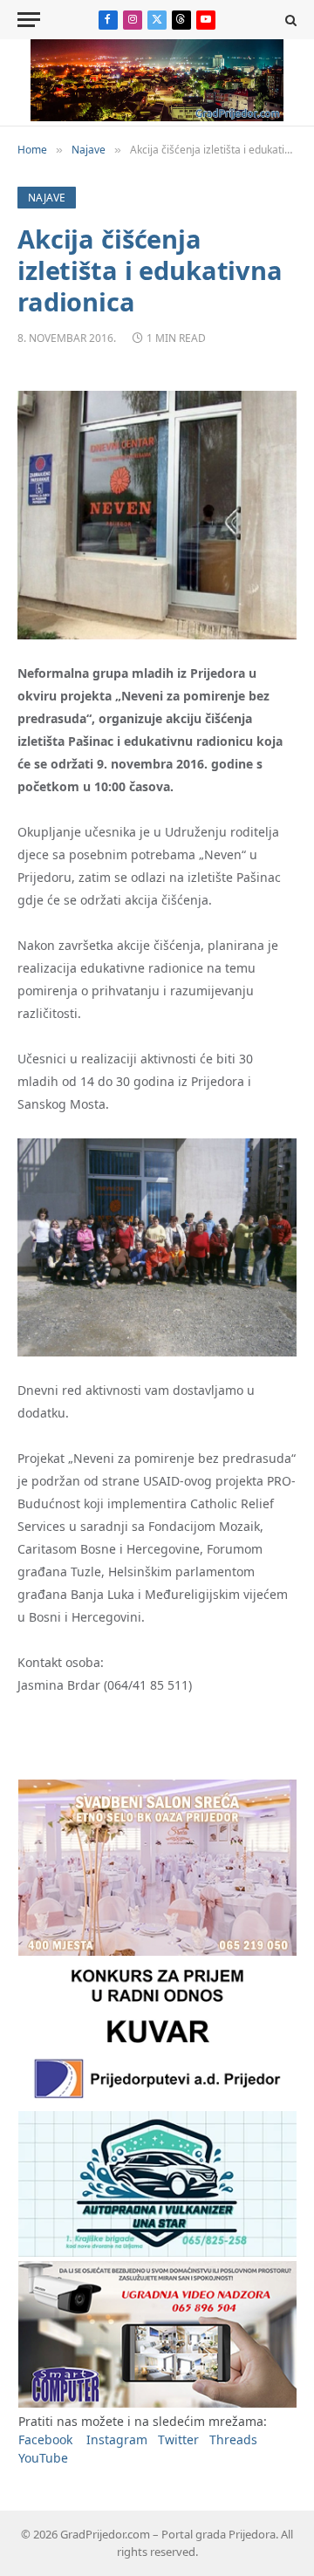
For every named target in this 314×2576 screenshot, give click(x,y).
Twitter (178, 2439)
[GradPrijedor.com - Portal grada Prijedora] (157, 116)
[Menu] (29, 20)
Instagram (117, 2439)
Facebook (45, 2439)
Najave (47, 198)
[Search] (289, 20)
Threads (233, 2439)
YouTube (43, 2458)
